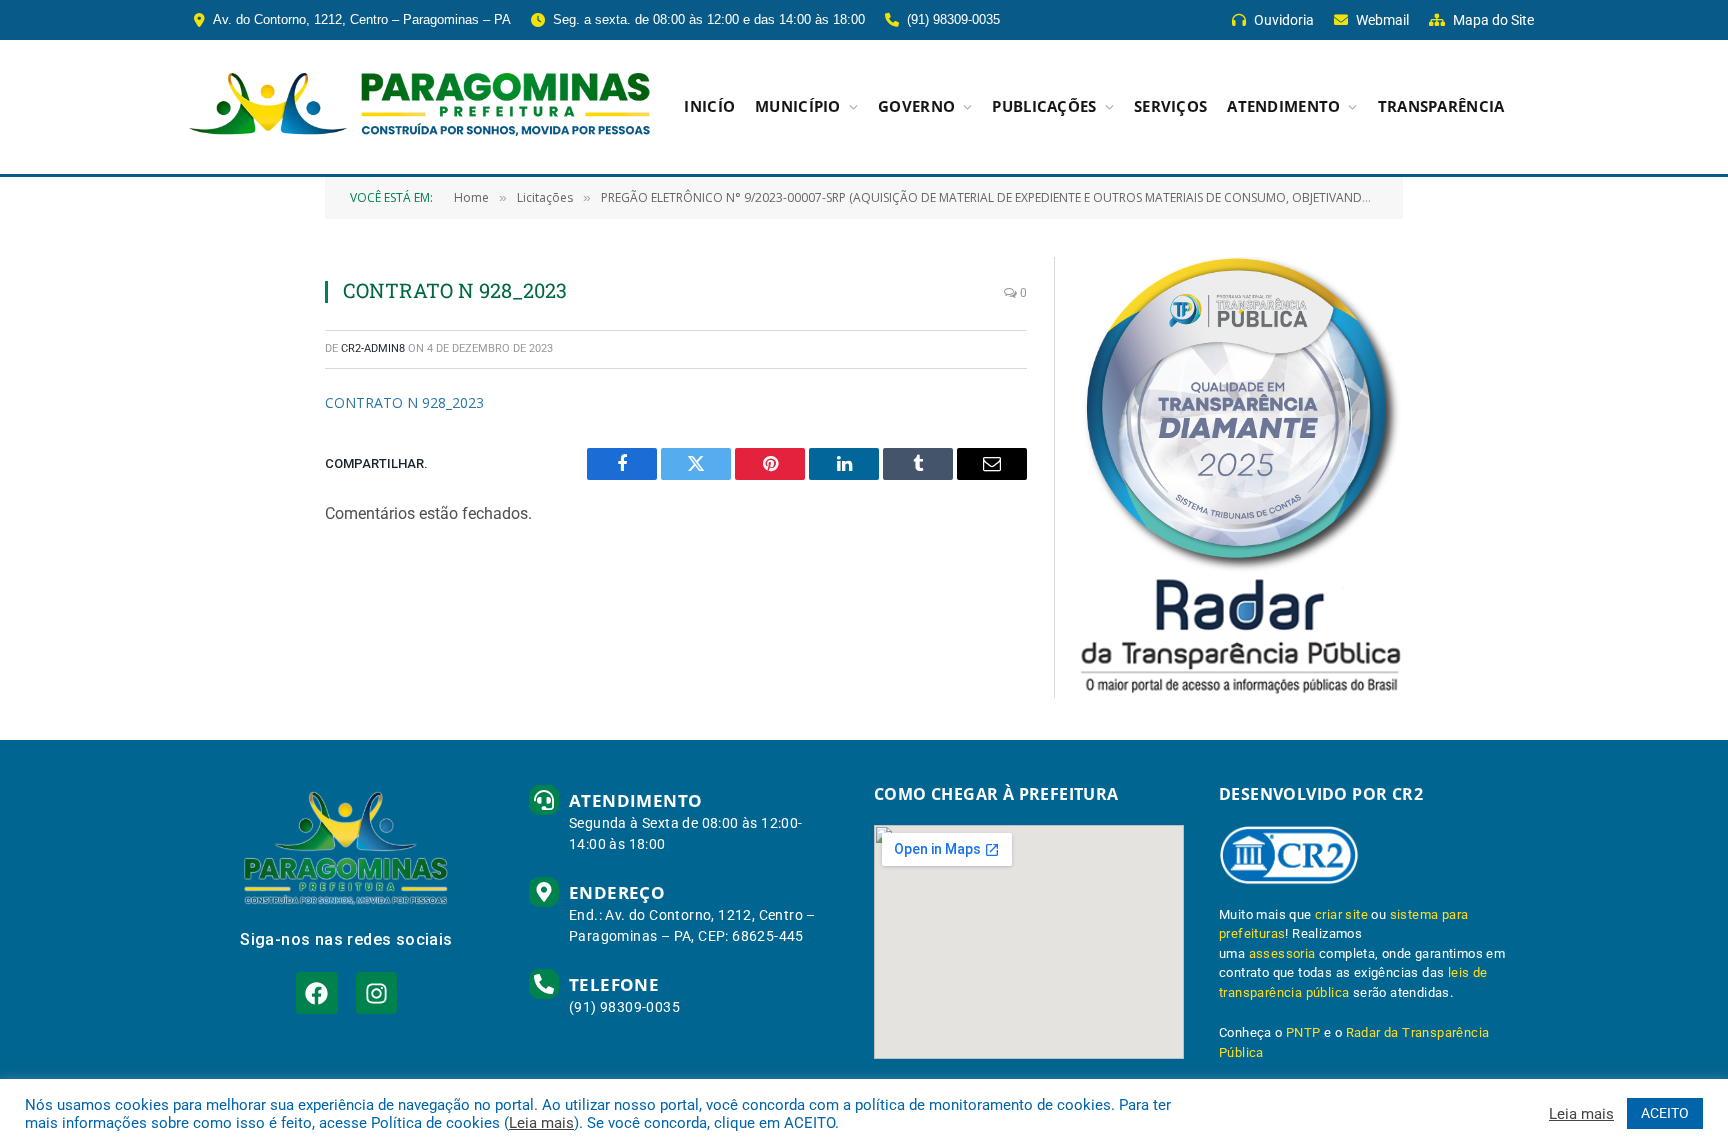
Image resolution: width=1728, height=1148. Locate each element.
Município (798, 106)
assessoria (1282, 953)
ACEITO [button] (1665, 1113)
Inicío (709, 106)
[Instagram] (376, 992)
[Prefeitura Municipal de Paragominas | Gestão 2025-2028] (419, 107)
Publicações (1044, 106)
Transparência (1441, 106)
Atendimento (1283, 106)
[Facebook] (316, 992)
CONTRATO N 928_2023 (404, 402)
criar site (1341, 914)
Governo (916, 106)
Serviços (1170, 106)
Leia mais (541, 1123)
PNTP (1303, 1032)
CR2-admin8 (373, 348)
